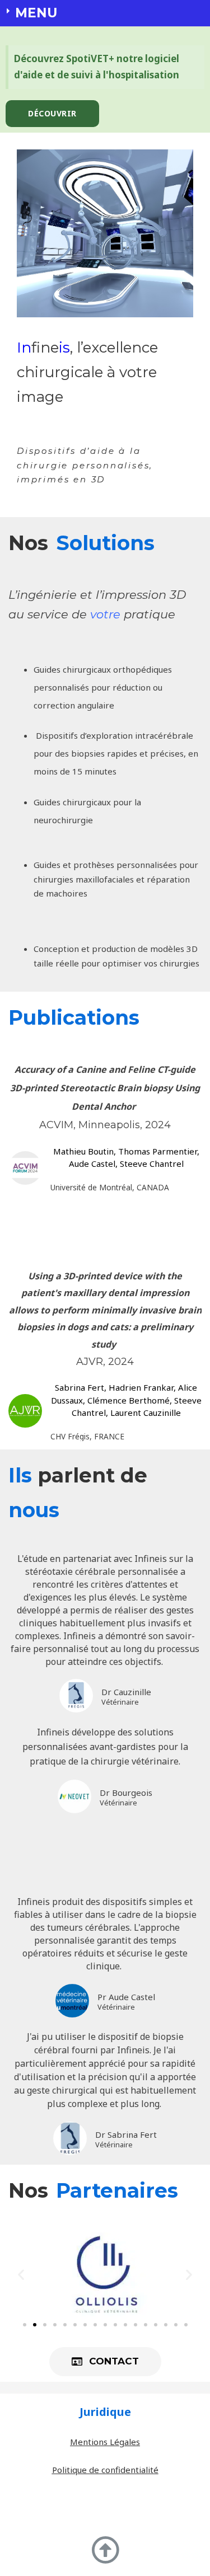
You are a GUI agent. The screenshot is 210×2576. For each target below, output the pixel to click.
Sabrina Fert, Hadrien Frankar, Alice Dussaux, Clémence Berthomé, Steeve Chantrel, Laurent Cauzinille (126, 1400)
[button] (52, 114)
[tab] (105, 13)
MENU (36, 13)
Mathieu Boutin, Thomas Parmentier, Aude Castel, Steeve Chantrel (126, 1158)
